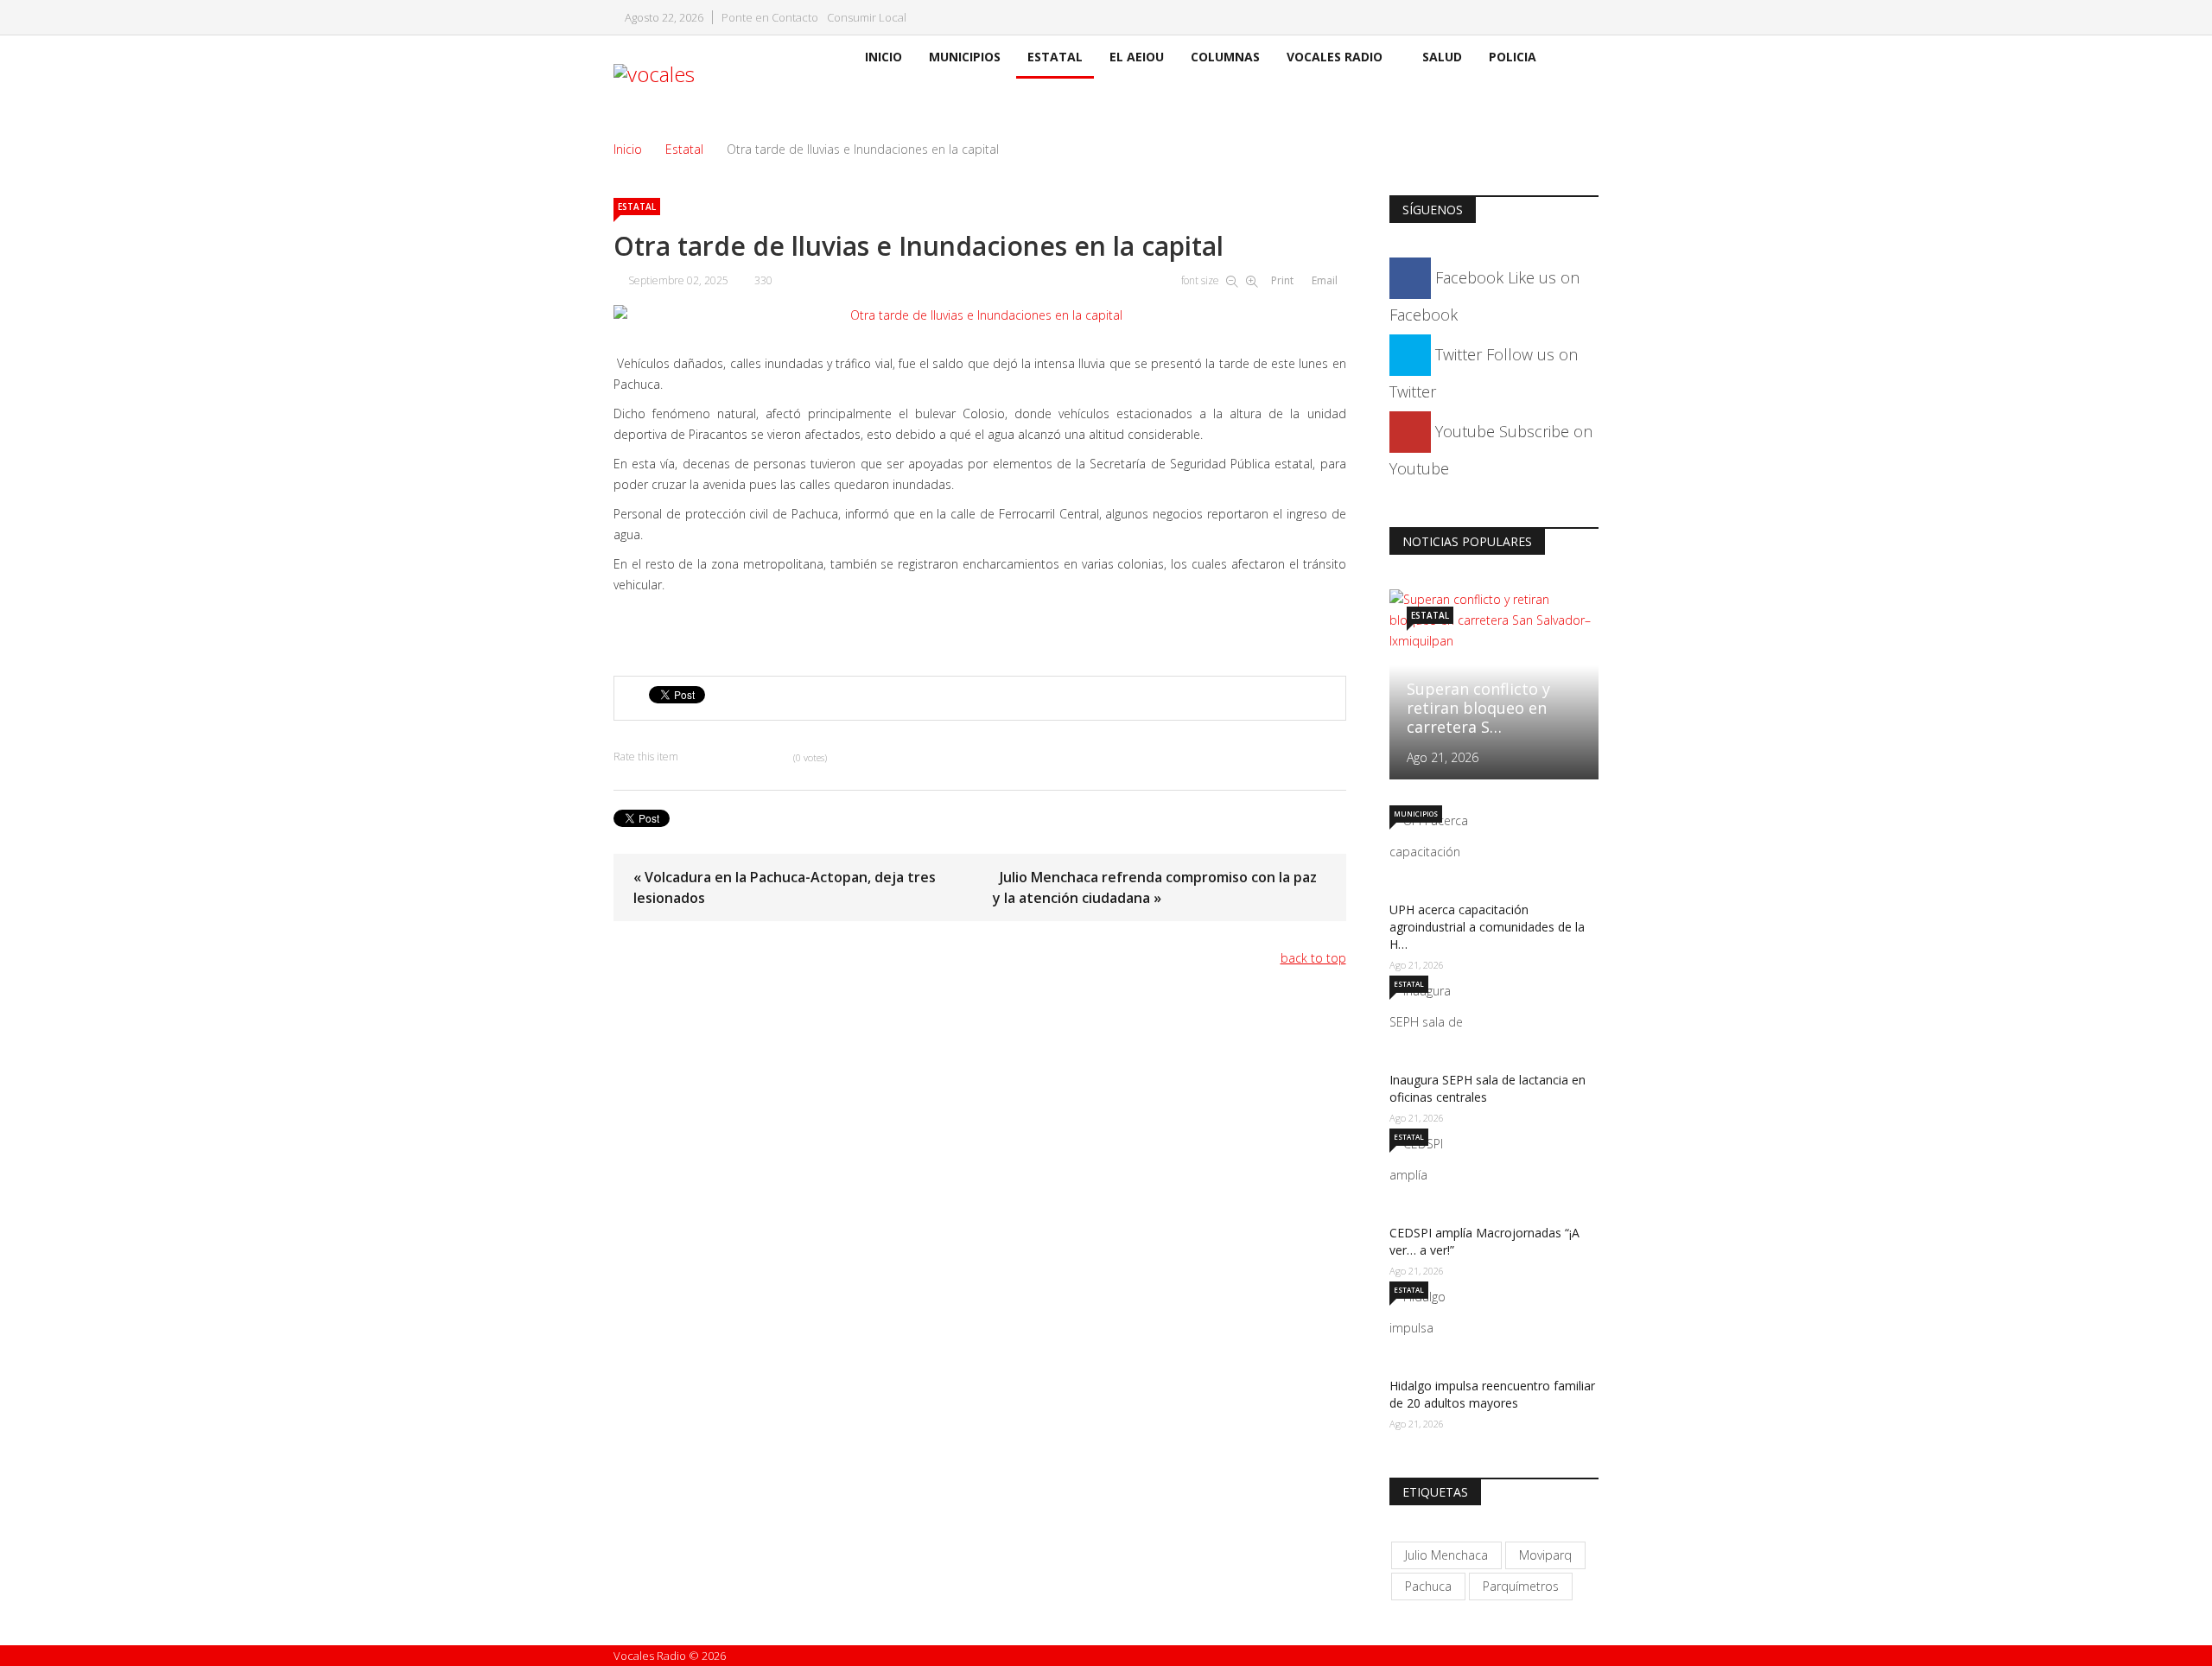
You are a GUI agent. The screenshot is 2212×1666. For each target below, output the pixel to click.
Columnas (1225, 57)
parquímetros (1521, 1586)
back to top (1313, 958)
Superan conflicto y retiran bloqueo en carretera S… (1478, 708)
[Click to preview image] (980, 315)
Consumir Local (867, 18)
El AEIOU (1137, 57)
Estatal (1055, 57)
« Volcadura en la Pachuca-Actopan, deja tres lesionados (785, 887)
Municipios (965, 57)
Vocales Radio (1335, 57)
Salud (1442, 57)
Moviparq (1545, 1555)
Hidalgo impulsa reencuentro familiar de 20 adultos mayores (1492, 1394)
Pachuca (1428, 1586)
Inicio (884, 57)
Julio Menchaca (1446, 1555)
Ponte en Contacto (770, 18)
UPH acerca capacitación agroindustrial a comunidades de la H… (1487, 927)
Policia (1513, 57)
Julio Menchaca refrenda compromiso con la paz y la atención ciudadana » (1155, 887)
